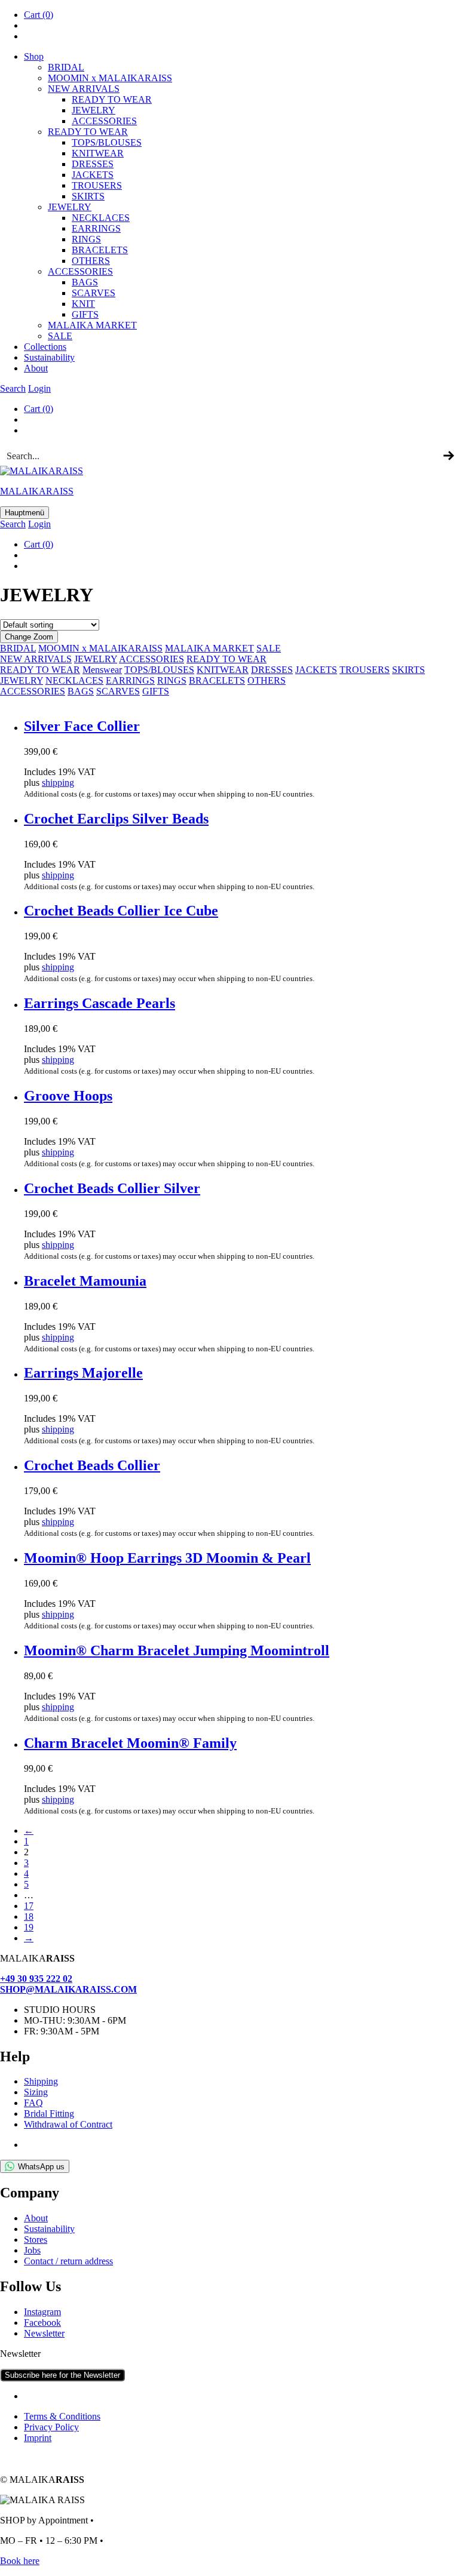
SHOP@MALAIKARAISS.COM (68, 1989)
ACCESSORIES (152, 659)
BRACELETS (217, 680)
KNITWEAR (223, 670)
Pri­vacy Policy (51, 2427)
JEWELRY (96, 659)
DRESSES (93, 164)
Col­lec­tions (45, 347)
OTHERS (267, 680)
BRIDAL (66, 67)
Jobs (32, 2250)
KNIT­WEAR (98, 153)
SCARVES (94, 293)
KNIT (83, 304)
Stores (36, 2240)
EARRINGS (130, 680)
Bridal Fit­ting (49, 2114)
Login (39, 388)
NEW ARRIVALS (84, 89)
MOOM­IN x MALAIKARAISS (110, 78)
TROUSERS (97, 185)
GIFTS (85, 314)
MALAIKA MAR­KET (92, 325)
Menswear (102, 670)
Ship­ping (41, 2081)
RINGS (86, 239)
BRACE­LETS (100, 250)
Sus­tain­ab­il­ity (49, 357)
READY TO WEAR (112, 99)
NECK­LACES (101, 218)
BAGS (85, 282)
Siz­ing (36, 2092)
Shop (34, 56)
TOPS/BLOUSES (107, 142)
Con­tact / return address (68, 2261)
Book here (20, 2561)
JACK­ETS (93, 175)
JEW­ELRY (94, 110)
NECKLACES (74, 680)
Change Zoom (29, 637)
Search (13, 388)
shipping (58, 783)
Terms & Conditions (62, 2416)
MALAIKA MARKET (209, 648)
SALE (60, 336)
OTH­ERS (91, 261)
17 (29, 1906)
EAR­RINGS (96, 228)
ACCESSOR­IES (104, 121)
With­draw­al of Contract (68, 2124)
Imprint (38, 2438)
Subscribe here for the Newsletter (62, 2375)
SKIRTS (88, 196)
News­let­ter (44, 2333)
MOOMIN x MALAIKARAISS (100, 648)
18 (29, 1916)
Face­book (42, 2323)
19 (29, 1927)
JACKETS (316, 670)
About (36, 368)
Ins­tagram (42, 2312)
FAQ (33, 2103)
